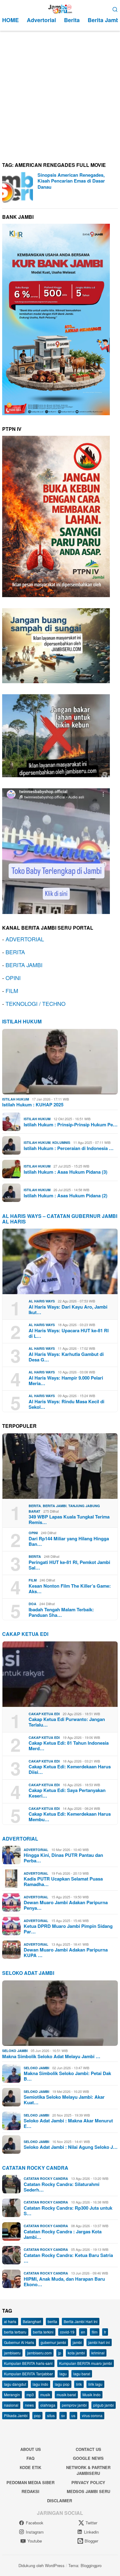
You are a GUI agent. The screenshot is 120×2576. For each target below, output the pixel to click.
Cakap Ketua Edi (44, 1714)
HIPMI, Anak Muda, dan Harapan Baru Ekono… (64, 2282)
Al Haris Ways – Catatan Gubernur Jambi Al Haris (60, 1219)
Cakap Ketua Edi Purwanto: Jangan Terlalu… (67, 1722)
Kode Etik (30, 2467)
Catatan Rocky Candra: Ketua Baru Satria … (68, 2258)
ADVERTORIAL (25, 939)
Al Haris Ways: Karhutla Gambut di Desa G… (66, 1357)
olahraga (48, 2405)
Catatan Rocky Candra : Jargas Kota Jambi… (63, 2234)
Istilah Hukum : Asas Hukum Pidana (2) (66, 1195)
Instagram (35, 2532)
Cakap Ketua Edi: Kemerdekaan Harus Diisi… (70, 1769)
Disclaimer (60, 2501)
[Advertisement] (60, 94)
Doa (32, 1604)
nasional (11, 2405)
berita (52, 2321)
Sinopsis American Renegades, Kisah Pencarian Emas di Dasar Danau (71, 181)
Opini (33, 1533)
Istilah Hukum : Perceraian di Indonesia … (69, 1148)
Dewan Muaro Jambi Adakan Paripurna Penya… (66, 1905)
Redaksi (30, 2491)
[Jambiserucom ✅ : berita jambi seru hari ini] (60, 8)
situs (51, 2415)
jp (60, 2353)
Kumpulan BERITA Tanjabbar (28, 2374)
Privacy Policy (88, 2482)
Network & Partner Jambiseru (88, 2470)
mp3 (30, 2395)
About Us (31, 2449)
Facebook (35, 2523)
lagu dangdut (15, 2384)
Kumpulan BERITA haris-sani (28, 2363)
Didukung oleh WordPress (42, 2565)
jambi (77, 2342)
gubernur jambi (53, 2342)
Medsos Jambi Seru (88, 2491)
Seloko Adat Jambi (28, 1973)
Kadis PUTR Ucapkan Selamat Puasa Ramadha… (63, 1881)
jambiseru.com (39, 2353)
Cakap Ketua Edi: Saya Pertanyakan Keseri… (67, 1793)
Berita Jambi (55, 1506)
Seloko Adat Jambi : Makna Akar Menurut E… (68, 2123)
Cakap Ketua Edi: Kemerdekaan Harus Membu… (70, 1817)
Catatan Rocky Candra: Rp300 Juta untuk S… (68, 2211)
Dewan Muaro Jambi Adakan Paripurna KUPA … (66, 1952)
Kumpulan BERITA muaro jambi (86, 2363)
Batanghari (32, 2321)
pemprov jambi (74, 2405)
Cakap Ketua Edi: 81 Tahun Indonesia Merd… (69, 1746)
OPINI (13, 978)
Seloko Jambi (15, 2051)
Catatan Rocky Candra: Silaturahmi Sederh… (62, 2187)
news (29, 2405)
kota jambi (76, 2353)
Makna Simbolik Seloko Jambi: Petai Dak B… (67, 2076)
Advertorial (20, 1839)
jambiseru (12, 2353)
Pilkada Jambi (16, 2415)
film (95, 2332)
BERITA (15, 952)
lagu (63, 2374)
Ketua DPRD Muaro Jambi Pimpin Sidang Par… (68, 1929)
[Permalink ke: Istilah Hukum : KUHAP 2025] (60, 1062)
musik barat (66, 2395)
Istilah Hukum (22, 1021)
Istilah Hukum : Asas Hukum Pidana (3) (66, 1172)
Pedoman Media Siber (30, 2482)
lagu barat (82, 2374)
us (73, 2415)
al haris (10, 2321)
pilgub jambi (104, 2405)
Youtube (35, 2541)
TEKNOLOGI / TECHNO (36, 1003)
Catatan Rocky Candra (35, 2168)
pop (37, 2415)
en (83, 2332)
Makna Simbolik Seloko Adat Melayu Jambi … (51, 2056)
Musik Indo (92, 2395)
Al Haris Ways (42, 1301)
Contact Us (88, 2449)
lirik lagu (95, 2384)
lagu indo (40, 2384)
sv (63, 2415)
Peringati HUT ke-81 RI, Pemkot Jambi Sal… (69, 1565)
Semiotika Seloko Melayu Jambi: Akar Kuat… (64, 2100)
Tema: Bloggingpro (85, 2565)
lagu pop (62, 2384)
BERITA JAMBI (24, 965)
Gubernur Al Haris (19, 2342)
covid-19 (67, 2332)
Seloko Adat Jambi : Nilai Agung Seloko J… (71, 2147)
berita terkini (43, 2332)
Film (33, 1580)
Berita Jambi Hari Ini (81, 2321)
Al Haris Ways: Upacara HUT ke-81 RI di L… (69, 1333)
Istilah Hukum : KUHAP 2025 (33, 1105)
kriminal (98, 2353)
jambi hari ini (99, 2342)
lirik (79, 2384)
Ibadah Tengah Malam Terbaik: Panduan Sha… (61, 1612)
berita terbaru (15, 2332)
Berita (35, 1506)
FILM (12, 991)
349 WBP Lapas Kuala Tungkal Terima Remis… (69, 1519)
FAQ (30, 2458)
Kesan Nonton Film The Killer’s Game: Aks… (70, 1589)
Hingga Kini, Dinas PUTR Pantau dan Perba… (63, 1858)
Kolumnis (61, 1142)
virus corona (92, 2415)
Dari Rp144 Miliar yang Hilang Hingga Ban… (69, 1541)
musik (45, 2395)
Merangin (12, 2395)
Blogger (91, 2541)
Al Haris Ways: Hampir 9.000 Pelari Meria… (66, 1381)
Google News (88, 2458)
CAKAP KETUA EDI (25, 1634)
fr (105, 2332)
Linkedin (91, 2532)
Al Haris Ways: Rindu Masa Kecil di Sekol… (66, 1404)
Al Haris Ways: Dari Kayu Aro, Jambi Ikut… (68, 1310)
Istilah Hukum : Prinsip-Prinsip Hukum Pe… (71, 1125)
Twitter (91, 2523)
